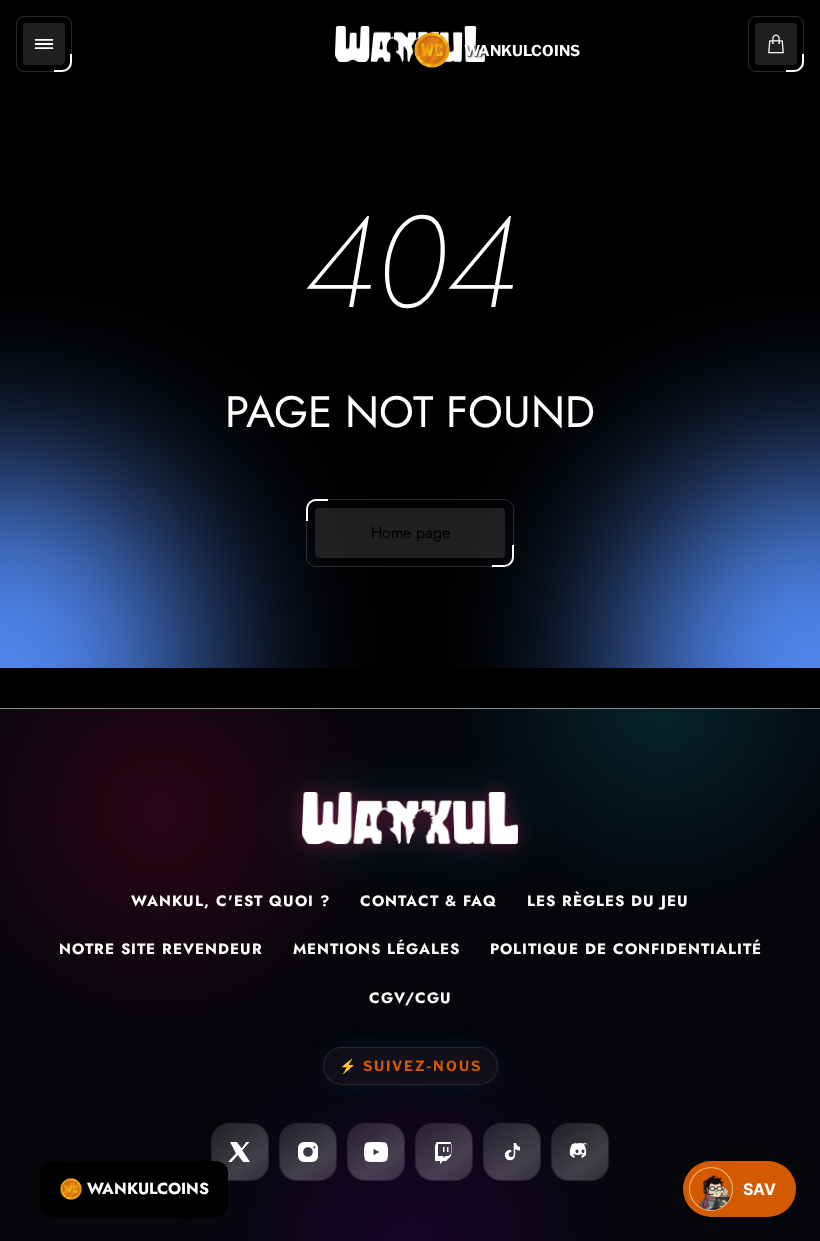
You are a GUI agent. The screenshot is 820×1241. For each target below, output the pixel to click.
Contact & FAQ (428, 901)
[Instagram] (308, 1152)
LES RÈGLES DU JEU (608, 901)
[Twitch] (444, 1152)
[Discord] (580, 1152)
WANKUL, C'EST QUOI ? (230, 901)
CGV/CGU (410, 998)
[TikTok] (512, 1152)
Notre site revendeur (161, 949)
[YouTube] (376, 1152)
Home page (410, 532)
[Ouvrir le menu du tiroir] (44, 44)
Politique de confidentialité (626, 949)
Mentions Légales (376, 949)
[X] (240, 1152)
